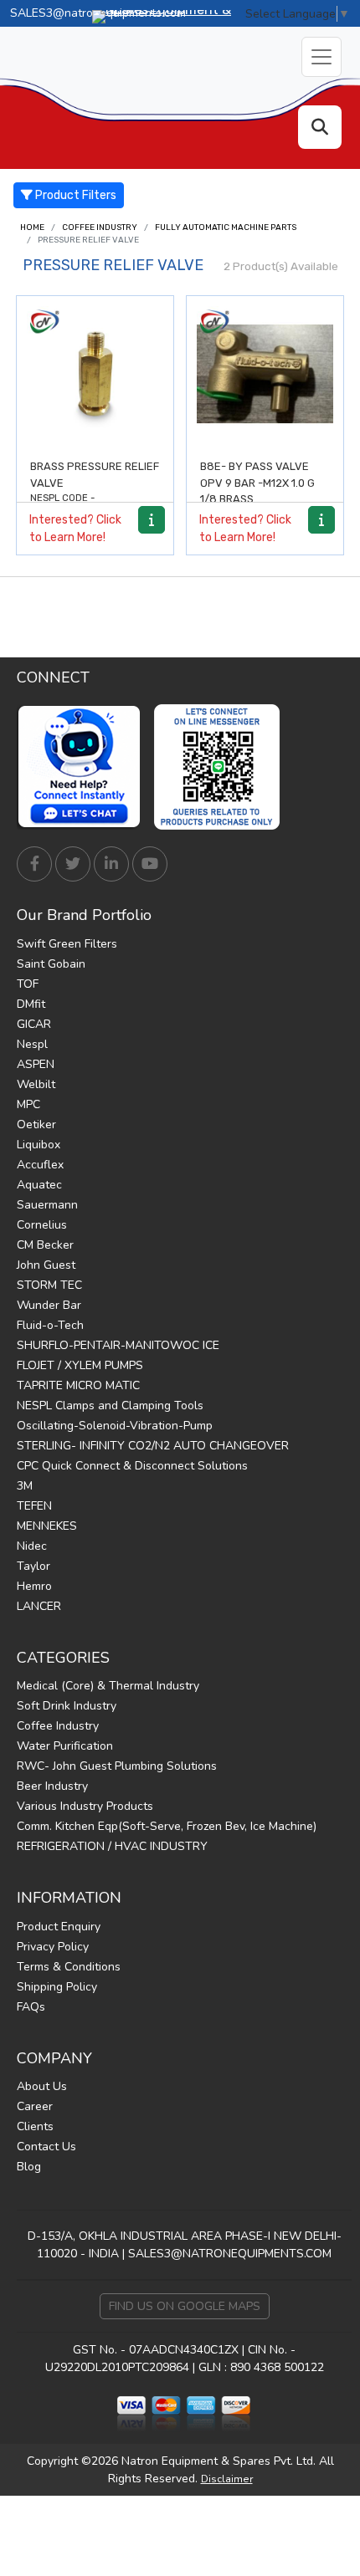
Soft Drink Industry (67, 1706)
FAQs (31, 2007)
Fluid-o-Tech (50, 1325)
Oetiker (36, 1124)
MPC (28, 1104)
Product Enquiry (59, 1927)
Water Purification (65, 1746)
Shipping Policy (57, 1987)
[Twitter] (73, 864)
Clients (35, 2126)
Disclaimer (227, 2479)
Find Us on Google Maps (185, 2306)
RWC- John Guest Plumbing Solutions (117, 1766)
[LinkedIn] (111, 864)
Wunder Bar (49, 1305)
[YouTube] (150, 864)
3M (25, 1486)
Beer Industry (52, 1786)
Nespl (32, 1044)
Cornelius (42, 1225)
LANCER (39, 1606)
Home (32, 227)
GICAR (34, 1024)
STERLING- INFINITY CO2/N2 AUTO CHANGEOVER (153, 1446)
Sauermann (47, 1205)
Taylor (33, 1566)
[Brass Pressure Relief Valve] (95, 374)
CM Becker (45, 1245)
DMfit (31, 1004)
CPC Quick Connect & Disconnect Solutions (132, 1466)
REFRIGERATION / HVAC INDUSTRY (112, 1846)
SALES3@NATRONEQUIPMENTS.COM (230, 2254)
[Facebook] (34, 864)
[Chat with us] (84, 767)
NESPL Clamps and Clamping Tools (110, 1406)
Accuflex (40, 1165)
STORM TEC (49, 1285)
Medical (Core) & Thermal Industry (108, 1686)
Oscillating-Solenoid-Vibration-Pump (115, 1426)
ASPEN (36, 1064)
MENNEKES (47, 1526)
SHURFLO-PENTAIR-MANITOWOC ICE (118, 1345)
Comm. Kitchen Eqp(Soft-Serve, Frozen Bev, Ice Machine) (167, 1826)
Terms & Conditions (69, 1967)
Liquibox (39, 1145)
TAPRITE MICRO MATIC (78, 1385)
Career (35, 2106)
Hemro (34, 1586)
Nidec (32, 1546)
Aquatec (39, 1185)
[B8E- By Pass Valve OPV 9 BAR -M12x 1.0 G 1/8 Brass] (265, 374)
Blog (29, 2167)
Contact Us (46, 2147)
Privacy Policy (53, 1947)
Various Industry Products (85, 1806)
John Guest (46, 1265)
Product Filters (75, 195)
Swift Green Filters (67, 944)
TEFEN (34, 1506)
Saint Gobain (51, 964)
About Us (42, 2086)
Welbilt (36, 1084)
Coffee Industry (100, 227)
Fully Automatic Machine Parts (226, 227)
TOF (28, 984)
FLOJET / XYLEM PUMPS (80, 1365)
